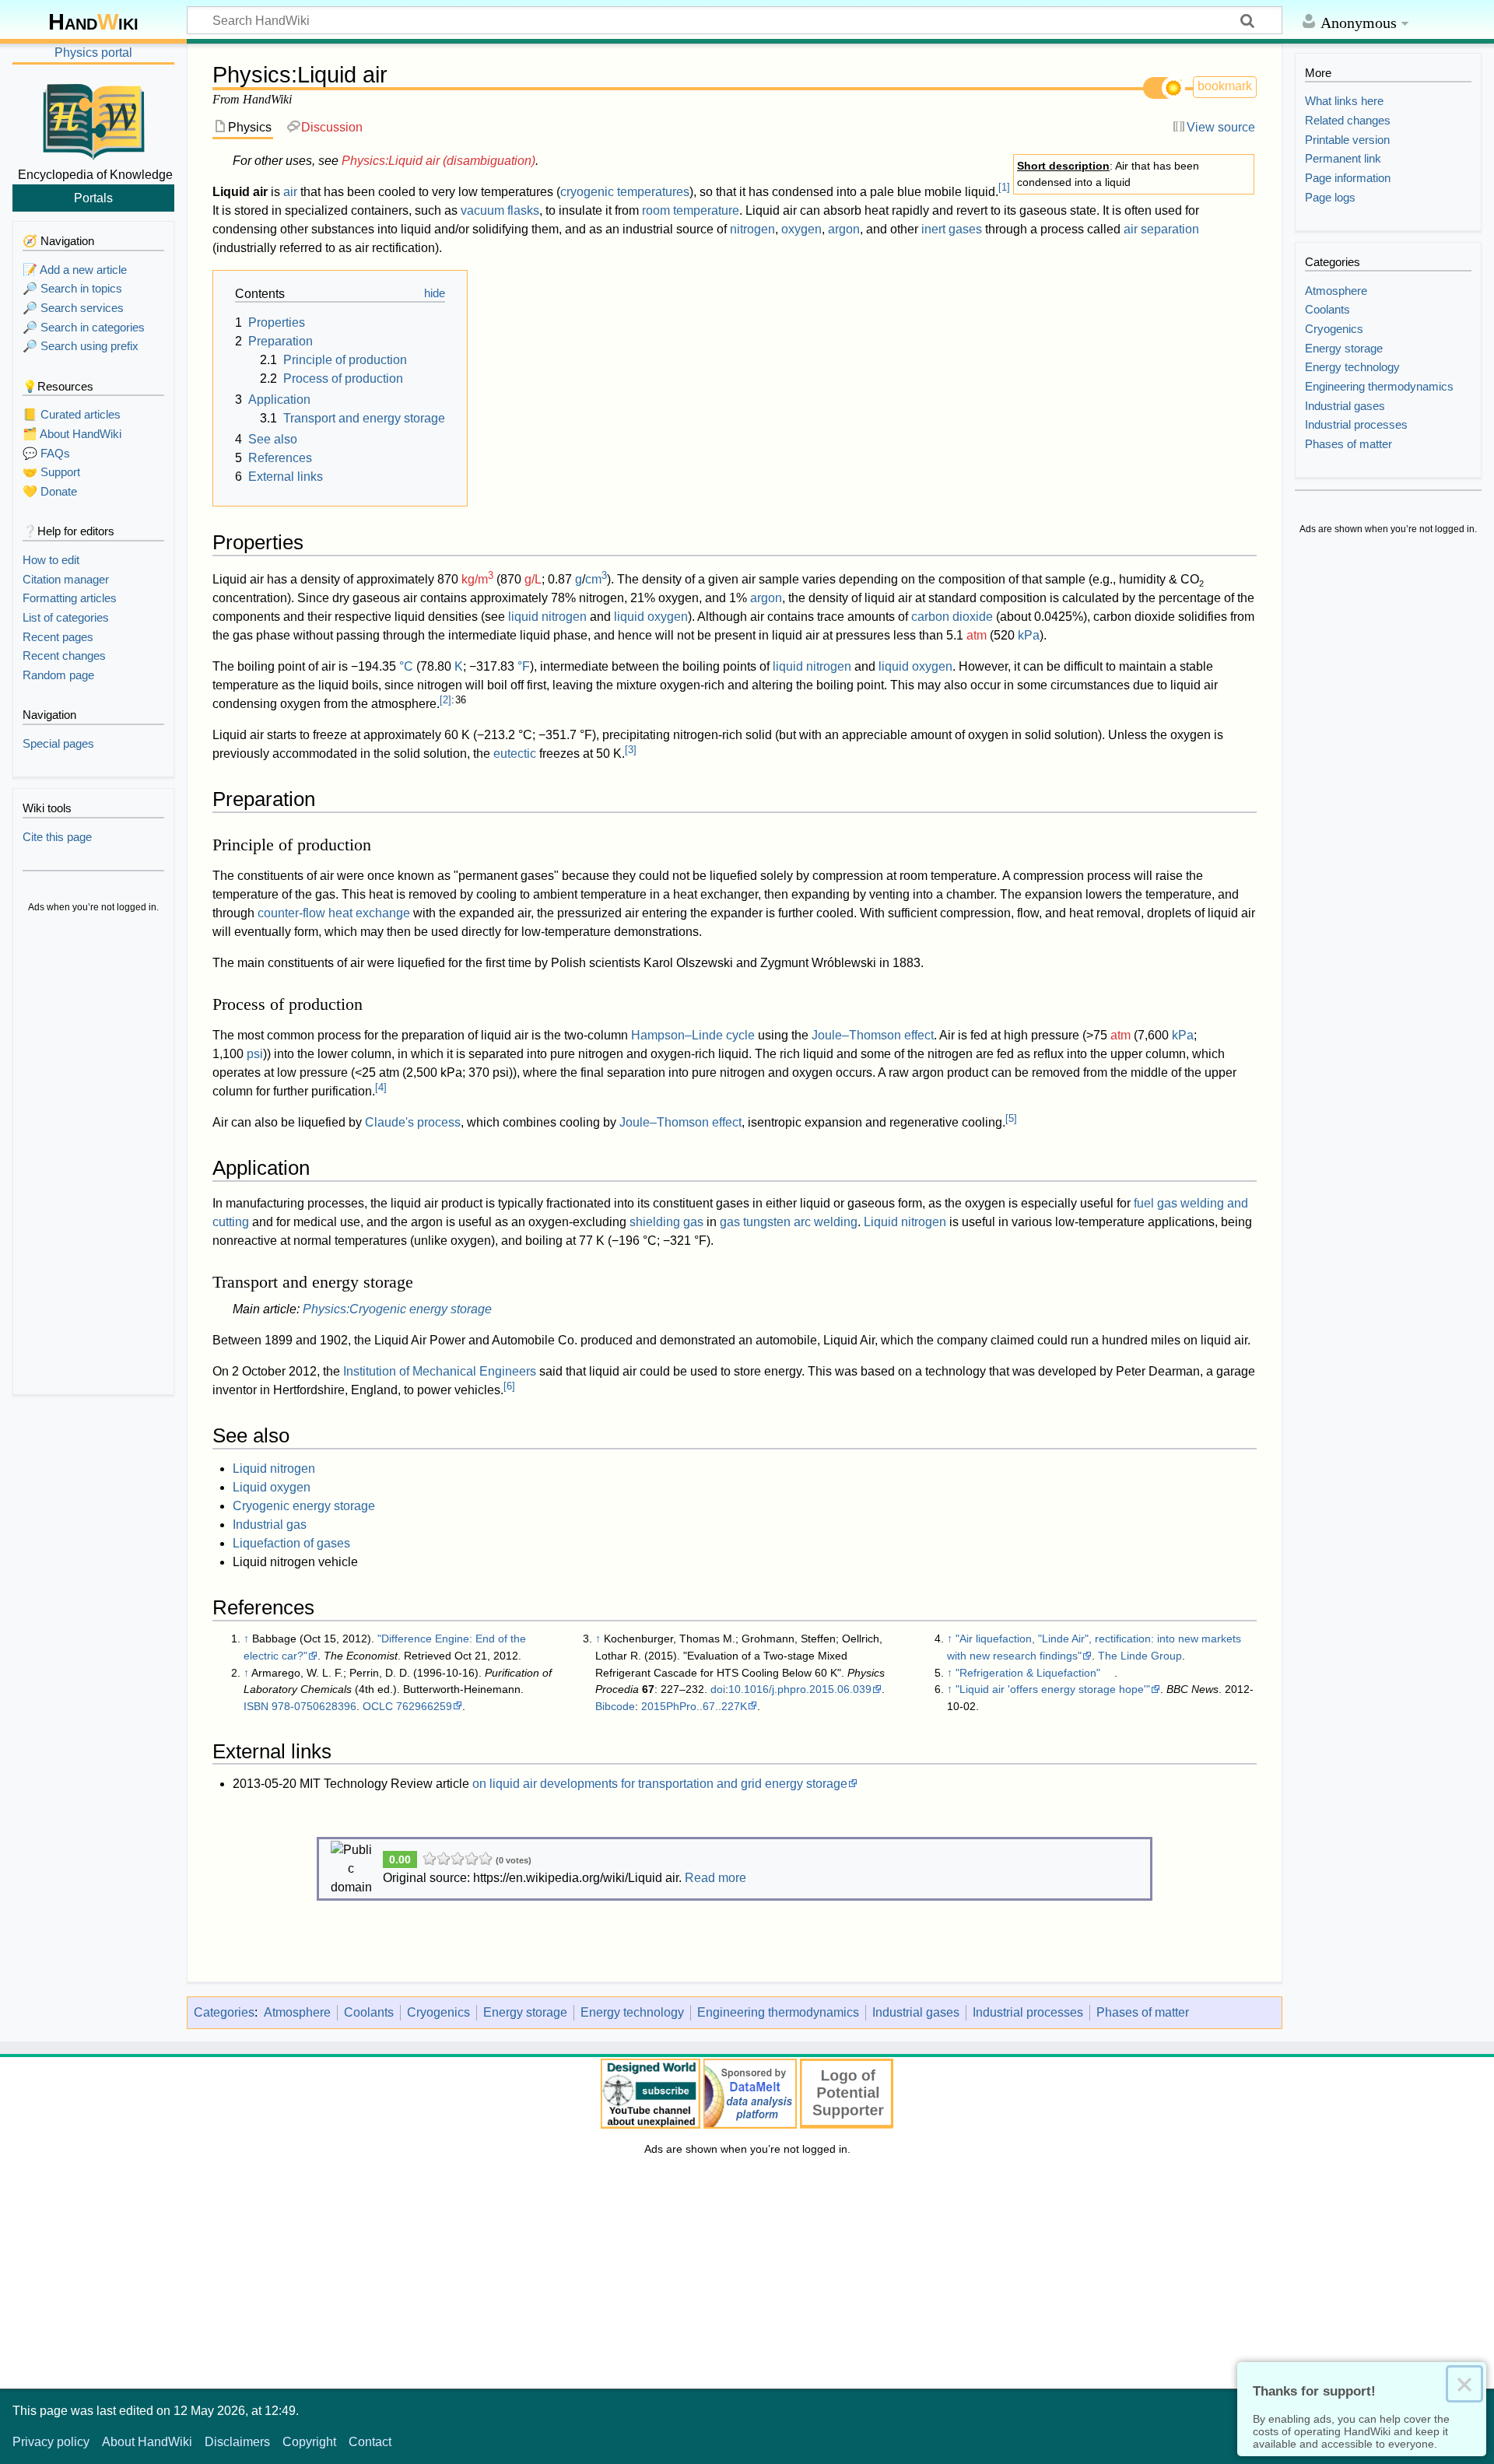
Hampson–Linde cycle (693, 1035)
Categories (224, 2012)
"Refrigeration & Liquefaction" (1028, 1673)
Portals (93, 198)
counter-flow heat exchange (334, 913)
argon (844, 229)
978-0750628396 (314, 1706)
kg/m (477, 579)
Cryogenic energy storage (304, 1506)
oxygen (801, 229)
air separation (1161, 229)
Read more (715, 1878)
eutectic (515, 754)
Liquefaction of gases (291, 1543)
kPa (1029, 635)
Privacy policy (51, 2442)
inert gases (952, 229)
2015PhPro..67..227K (694, 1706)
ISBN (256, 1706)
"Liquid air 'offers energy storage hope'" (1053, 1689)
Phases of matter (1143, 2012)
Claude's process (413, 1122)
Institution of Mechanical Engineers (440, 1371)
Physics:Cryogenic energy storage (397, 1309)
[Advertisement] (93, 1156)
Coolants (369, 2012)
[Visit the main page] (93, 119)
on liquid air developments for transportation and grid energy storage (660, 1784)
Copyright (309, 2442)
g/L (533, 579)
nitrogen (752, 229)
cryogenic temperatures (625, 192)
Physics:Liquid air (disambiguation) (438, 161)
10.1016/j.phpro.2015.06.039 (800, 1689)
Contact (370, 2442)
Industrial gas (270, 1525)
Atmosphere (297, 2012)
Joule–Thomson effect (873, 1035)
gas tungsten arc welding (789, 1222)
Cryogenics (438, 2012)
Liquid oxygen (272, 1487)
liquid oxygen (651, 617)
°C (406, 666)
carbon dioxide (952, 617)
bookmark (1225, 86)
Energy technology (632, 2012)
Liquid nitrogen (905, 1222)
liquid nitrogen (547, 617)
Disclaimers (237, 2442)
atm (977, 635)
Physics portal (93, 53)
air (290, 192)
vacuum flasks (500, 210)
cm (596, 579)
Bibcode (615, 1706)
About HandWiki (147, 2442)
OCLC (378, 1706)
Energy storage (525, 2012)
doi (718, 1689)
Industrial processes (1028, 2012)
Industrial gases (916, 2012)
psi (255, 1054)
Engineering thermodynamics (778, 2012)
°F (524, 666)
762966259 (424, 1706)
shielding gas (666, 1222)
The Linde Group (1140, 1656)
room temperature (691, 210)
